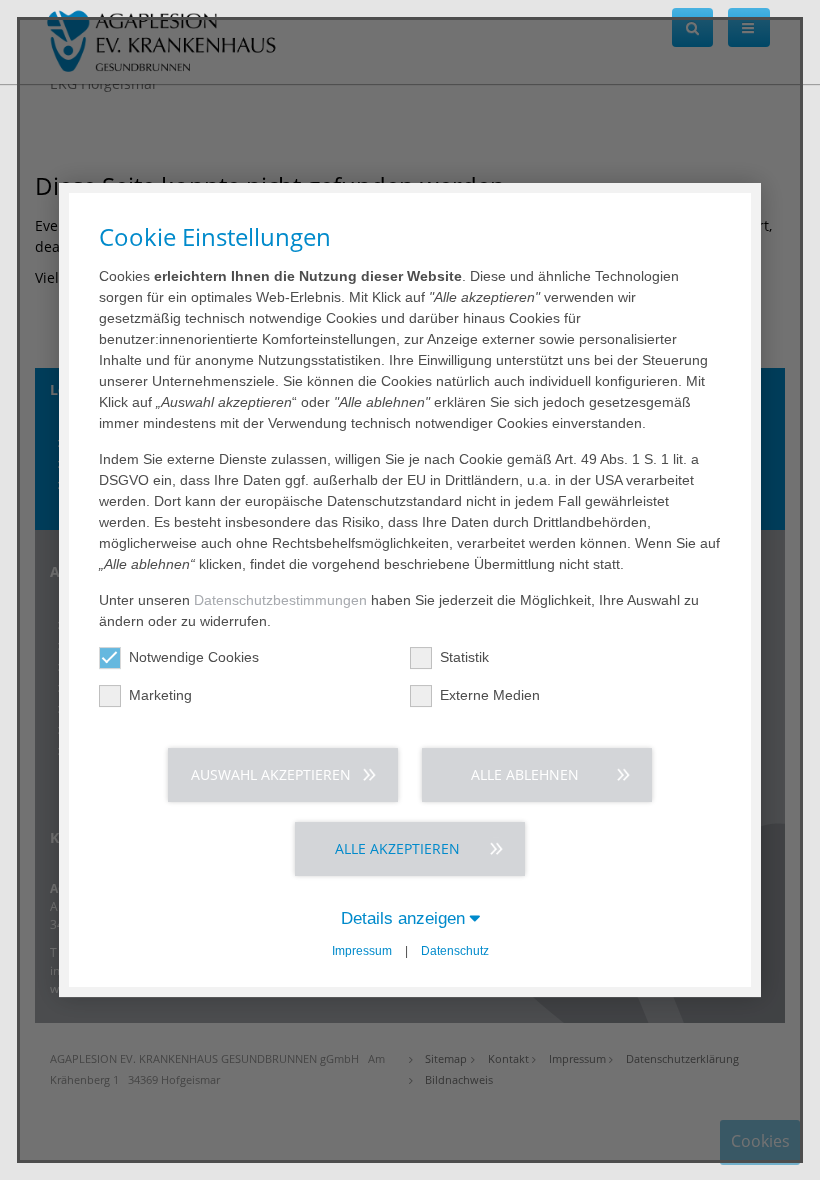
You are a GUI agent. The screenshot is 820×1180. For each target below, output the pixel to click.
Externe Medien (490, 695)
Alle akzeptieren (397, 848)
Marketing (160, 695)
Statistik (464, 657)
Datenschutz (455, 951)
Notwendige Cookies (194, 657)
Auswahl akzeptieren (271, 774)
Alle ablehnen (525, 774)
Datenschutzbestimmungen (280, 600)
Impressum (362, 951)
